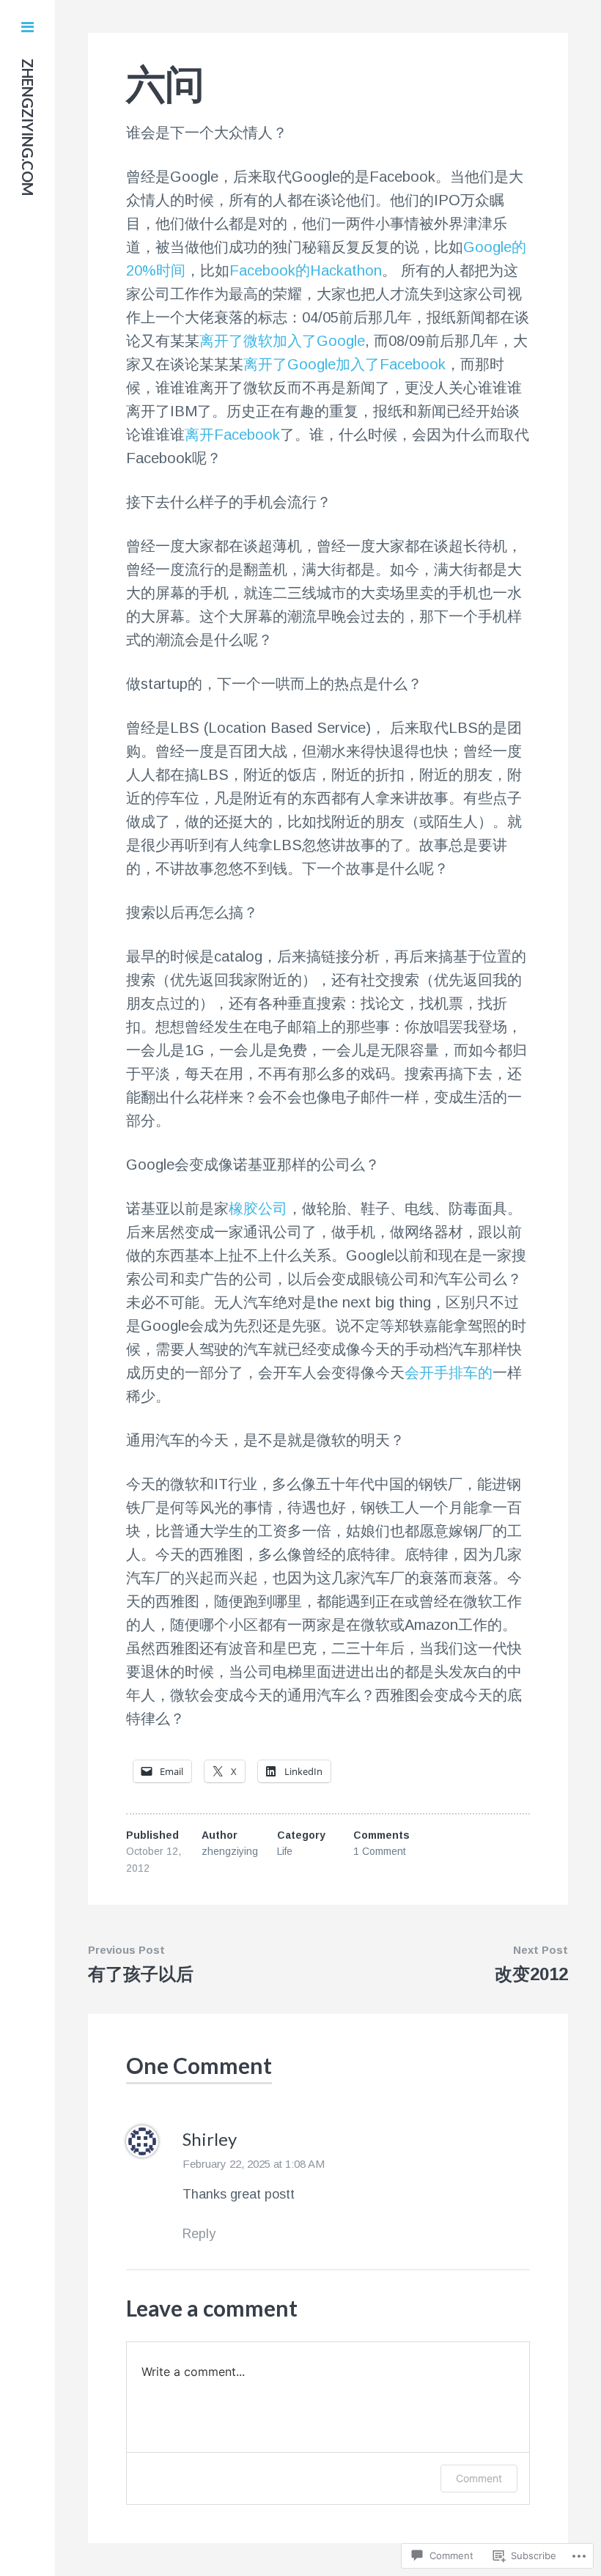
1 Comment (380, 1851)
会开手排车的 (449, 1373)
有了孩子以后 (141, 1974)
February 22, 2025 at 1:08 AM (254, 2164)
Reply (199, 2234)
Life (285, 1851)
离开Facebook (232, 435)
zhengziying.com (28, 127)
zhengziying (230, 1851)
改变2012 (531, 1974)
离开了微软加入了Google (282, 341)
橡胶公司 (258, 1208)
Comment (479, 2478)
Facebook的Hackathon (306, 270)
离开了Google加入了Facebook (344, 364)
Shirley (210, 2139)
